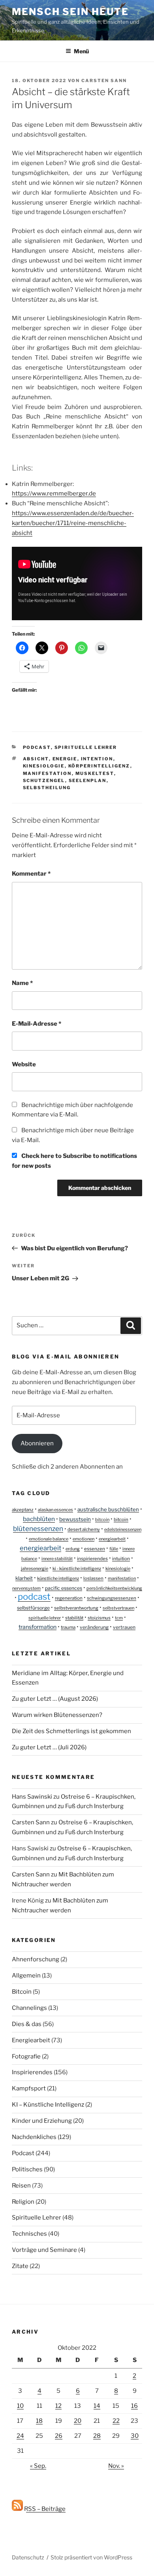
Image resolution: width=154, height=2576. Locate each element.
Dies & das (27, 2024)
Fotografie (26, 2056)
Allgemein (26, 1976)
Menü (81, 51)
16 (134, 2406)
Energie (65, 759)
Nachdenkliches (34, 2137)
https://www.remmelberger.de (54, 493)
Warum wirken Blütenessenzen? (57, 1715)
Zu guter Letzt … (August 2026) (55, 1699)
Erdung (73, 1549)
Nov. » (116, 2466)
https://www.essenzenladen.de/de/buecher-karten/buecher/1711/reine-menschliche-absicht (73, 523)
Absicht (36, 759)
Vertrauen (124, 1627)
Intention (97, 759)
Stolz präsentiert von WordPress (91, 2557)
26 (59, 2436)
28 (97, 2436)
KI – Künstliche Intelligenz (48, 2105)
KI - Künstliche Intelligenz (77, 1568)
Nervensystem (26, 1588)
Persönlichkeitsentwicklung (114, 1588)
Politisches (27, 2169)
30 (135, 2436)
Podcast (37, 747)
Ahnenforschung (36, 1959)
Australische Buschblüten (108, 1509)
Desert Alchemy (84, 1529)
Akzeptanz (23, 1510)
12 (58, 2406)
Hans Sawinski (32, 1797)
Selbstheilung (47, 788)
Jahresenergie (35, 1568)
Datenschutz (28, 2557)
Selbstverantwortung (76, 1608)
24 (20, 2436)
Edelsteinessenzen (123, 1529)
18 (39, 2421)
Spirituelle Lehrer (86, 747)
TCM (119, 1618)
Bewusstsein (75, 1519)
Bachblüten (39, 1519)
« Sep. (38, 2466)
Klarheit (24, 1578)
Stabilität (74, 1618)
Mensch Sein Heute (70, 12)
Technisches (29, 2234)
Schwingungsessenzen (112, 1598)
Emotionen (84, 1539)
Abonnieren (37, 1443)
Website (24, 1064)
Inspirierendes (92, 1559)
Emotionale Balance (49, 1539)
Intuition (121, 1559)
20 (78, 2421)
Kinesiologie (44, 766)
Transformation (38, 1627)
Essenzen (95, 1549)
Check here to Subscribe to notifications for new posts (74, 1161)
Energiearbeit (112, 1539)
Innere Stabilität (57, 1559)
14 (97, 2406)
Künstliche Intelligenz (58, 1578)
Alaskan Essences (55, 1510)
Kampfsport (29, 2088)
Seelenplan (88, 780)
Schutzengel (44, 780)
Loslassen (93, 1578)
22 (116, 2421)
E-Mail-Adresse (37, 1024)
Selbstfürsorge (33, 1608)
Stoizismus (99, 1618)
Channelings (29, 2008)
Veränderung (94, 1627)
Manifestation (47, 773)
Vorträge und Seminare (44, 2250)
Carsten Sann (104, 81)
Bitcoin (102, 1520)
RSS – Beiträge (44, 2509)
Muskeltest (95, 773)
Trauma (68, 1627)
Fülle (114, 1549)
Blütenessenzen (38, 1529)
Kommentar (31, 874)
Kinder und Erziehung (42, 2121)
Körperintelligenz (99, 766)
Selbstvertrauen (118, 1608)
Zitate (20, 2266)
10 (20, 2406)
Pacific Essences (64, 1588)
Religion (23, 2202)
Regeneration (69, 1598)
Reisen (21, 2186)
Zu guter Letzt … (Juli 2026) (49, 1747)
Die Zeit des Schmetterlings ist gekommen (71, 1731)
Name (22, 983)
